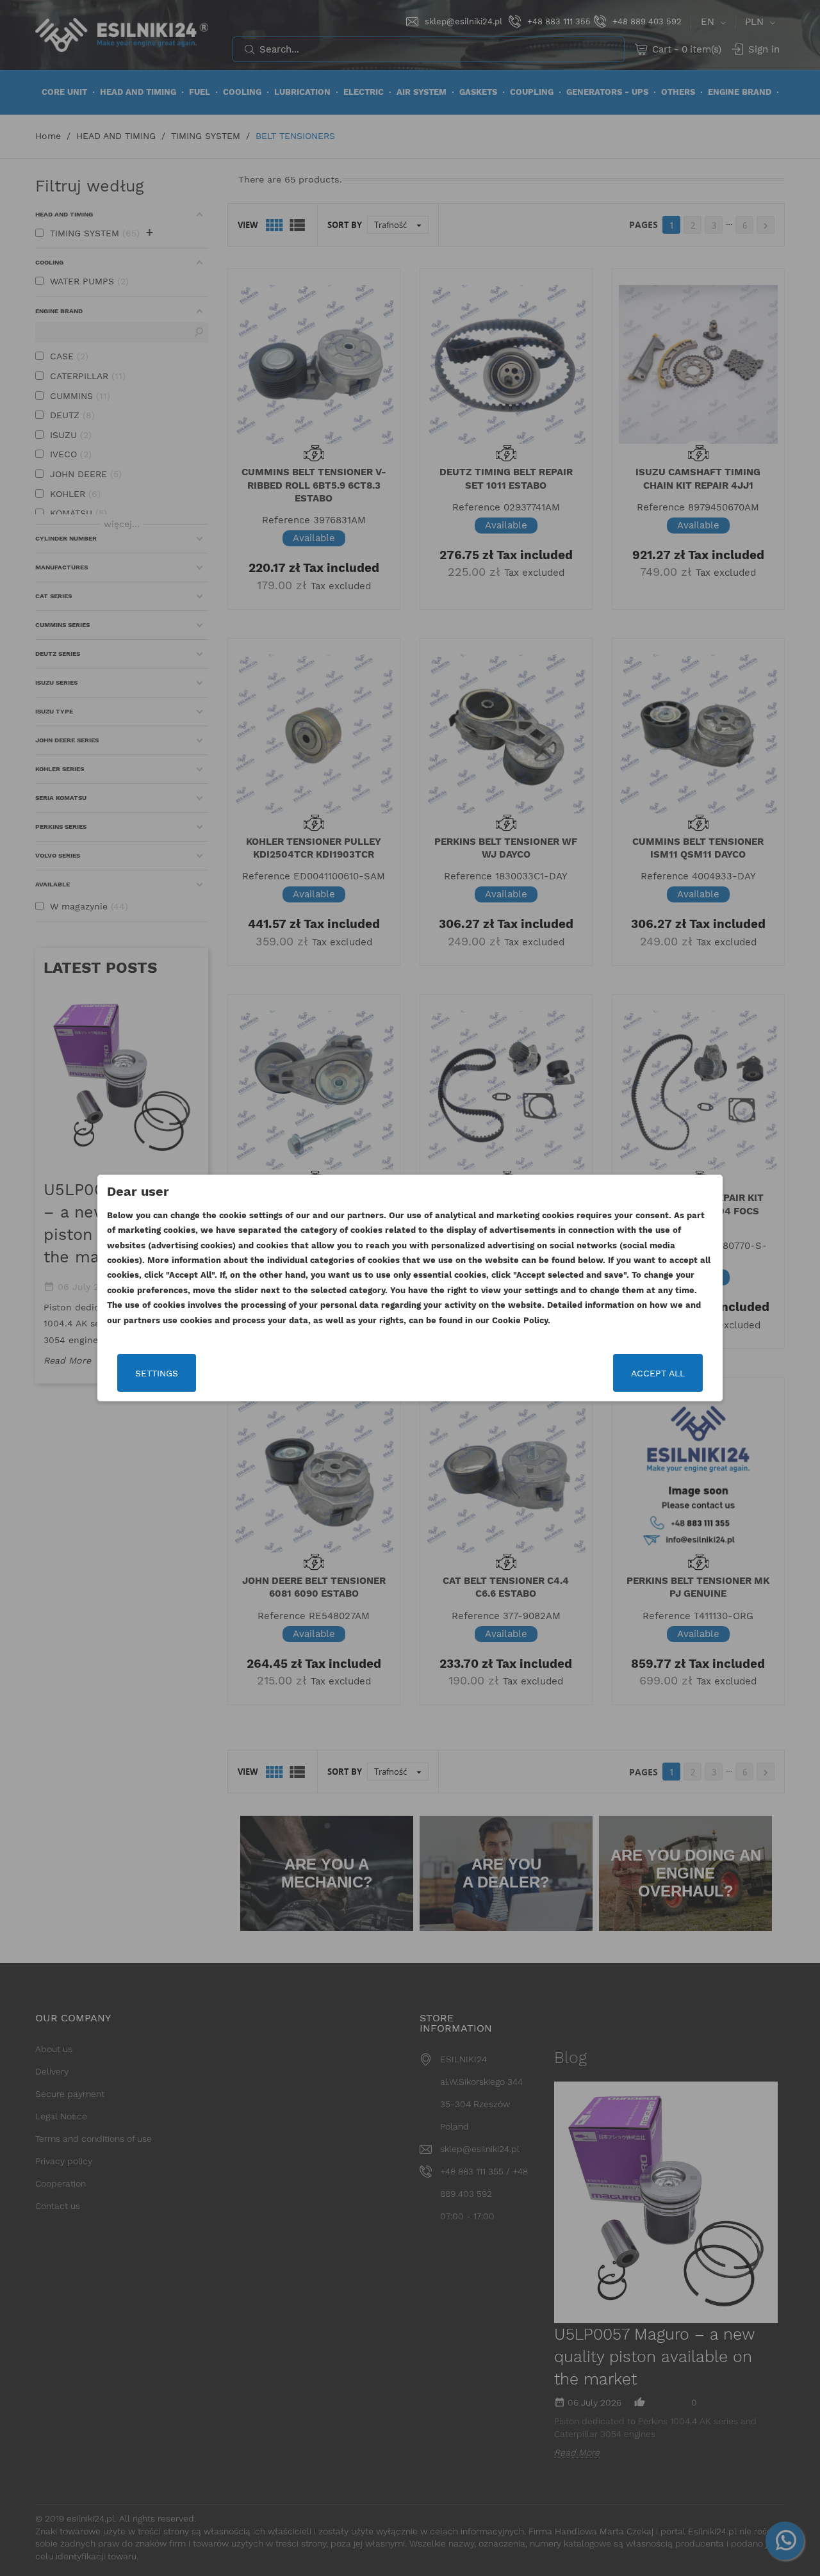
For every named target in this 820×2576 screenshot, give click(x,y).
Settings (157, 1373)
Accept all (658, 1373)
